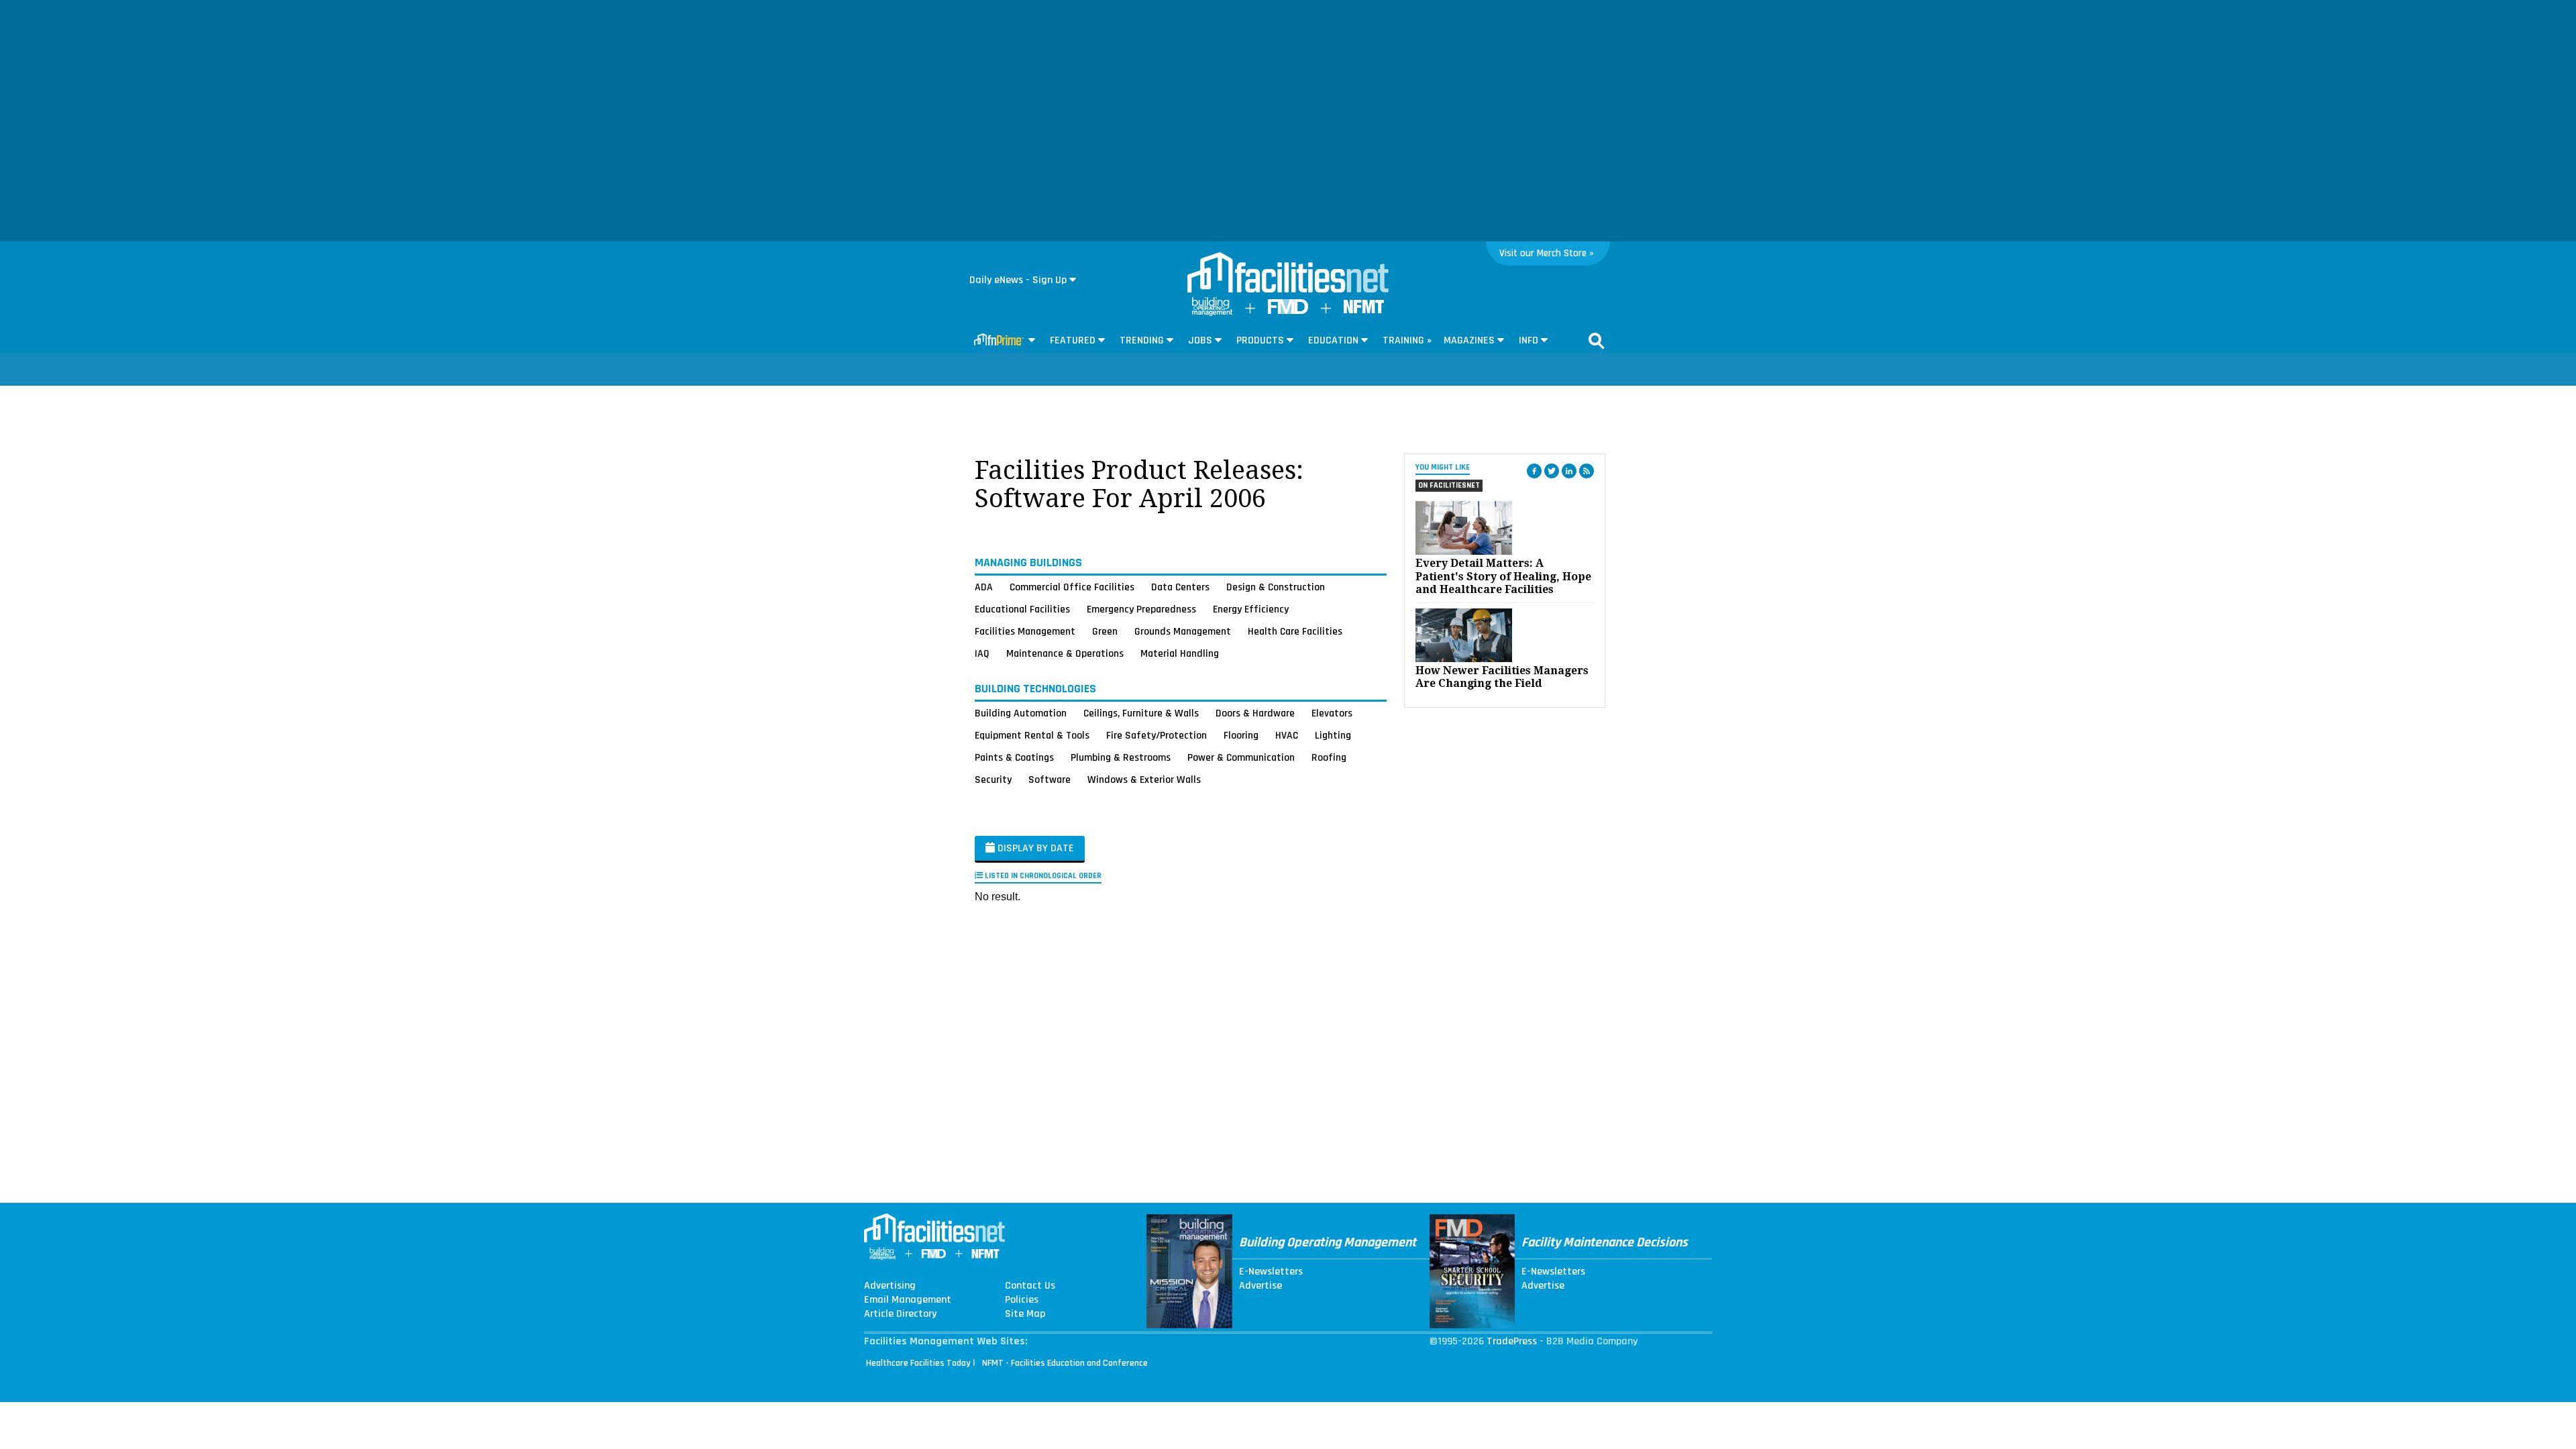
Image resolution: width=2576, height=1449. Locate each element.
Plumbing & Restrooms (1121, 757)
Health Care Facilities (1295, 631)
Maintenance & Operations (1065, 653)
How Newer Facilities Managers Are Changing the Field (1502, 677)
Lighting (1333, 735)
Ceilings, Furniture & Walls (1141, 713)
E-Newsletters (1271, 1272)
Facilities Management (1025, 631)
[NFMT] (1364, 310)
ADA (984, 587)
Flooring (1241, 735)
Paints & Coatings (1014, 757)
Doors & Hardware (1255, 713)
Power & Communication (1241, 757)
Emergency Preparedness (1141, 609)
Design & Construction (1276, 587)
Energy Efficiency (1251, 609)
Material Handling (1180, 653)
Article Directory (900, 1314)
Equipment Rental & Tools (1032, 735)
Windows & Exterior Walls (1144, 780)
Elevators (1332, 713)
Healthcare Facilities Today (918, 1363)
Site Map (1025, 1314)
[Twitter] (1552, 471)
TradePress (1512, 1341)
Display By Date (1034, 848)
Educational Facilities (1022, 609)
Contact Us (1030, 1286)
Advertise (1260, 1286)
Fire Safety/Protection (1157, 735)
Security (993, 780)
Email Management (908, 1300)
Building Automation (1021, 713)
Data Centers (1180, 587)
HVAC (1287, 735)
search (1597, 341)
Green (1105, 631)
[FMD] (1288, 311)
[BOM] (1212, 313)
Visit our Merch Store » (1547, 253)
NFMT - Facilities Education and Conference (1065, 1363)
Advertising (890, 1286)
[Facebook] (1534, 471)
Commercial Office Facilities (1072, 587)
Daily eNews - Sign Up (1018, 280)
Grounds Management (1183, 631)
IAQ (982, 653)
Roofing (1329, 757)
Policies (1022, 1300)
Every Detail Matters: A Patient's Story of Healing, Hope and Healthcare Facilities (1503, 576)
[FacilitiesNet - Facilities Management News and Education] (1288, 274)
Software (1050, 780)
